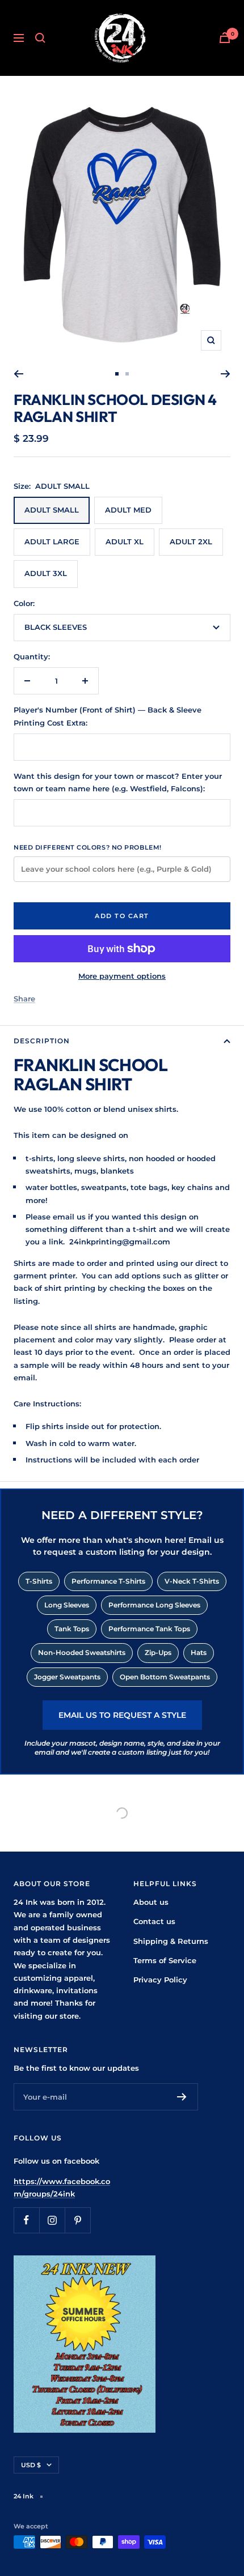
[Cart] (225, 38)
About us (151, 1902)
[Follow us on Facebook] (26, 2220)
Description (42, 1041)
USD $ (31, 2465)
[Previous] (18, 374)
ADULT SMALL (52, 510)
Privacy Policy (160, 1980)
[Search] (40, 38)
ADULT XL (125, 541)
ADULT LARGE (52, 541)
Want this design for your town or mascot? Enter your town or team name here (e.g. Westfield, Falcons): (118, 782)
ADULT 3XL (46, 573)
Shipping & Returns (171, 1941)
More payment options (122, 976)
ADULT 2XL (191, 541)
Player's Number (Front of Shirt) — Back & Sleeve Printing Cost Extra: (108, 716)
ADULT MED (128, 510)
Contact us (154, 1921)
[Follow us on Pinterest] (77, 2220)
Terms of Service (165, 1960)
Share (24, 999)
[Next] (226, 374)
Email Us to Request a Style (122, 1715)
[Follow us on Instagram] (52, 2220)
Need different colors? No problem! (88, 847)
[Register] (182, 2097)
